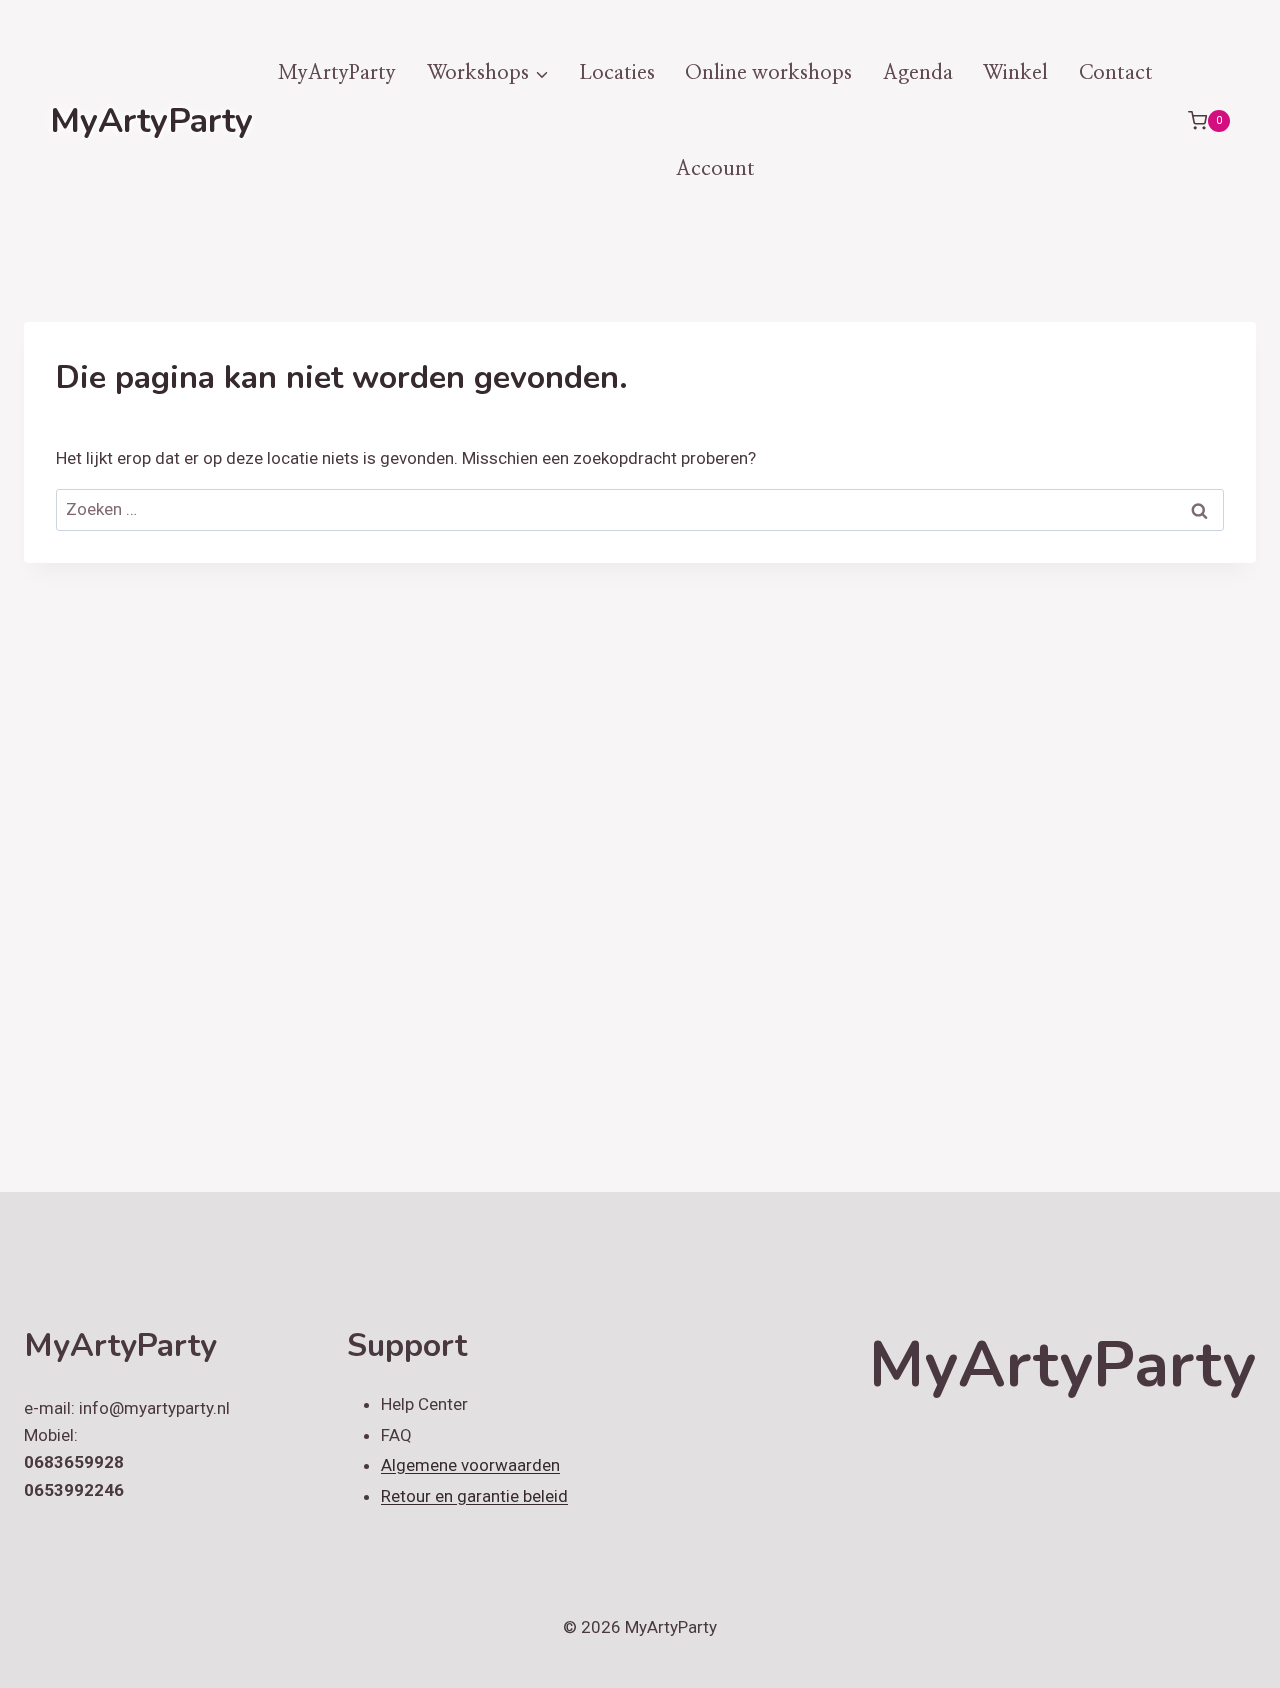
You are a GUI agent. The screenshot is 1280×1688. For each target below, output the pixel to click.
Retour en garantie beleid (474, 1496)
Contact (1116, 73)
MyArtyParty (337, 73)
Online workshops (768, 73)
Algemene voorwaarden (470, 1465)
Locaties (617, 73)
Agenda (918, 73)
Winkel (1015, 73)
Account (715, 169)
